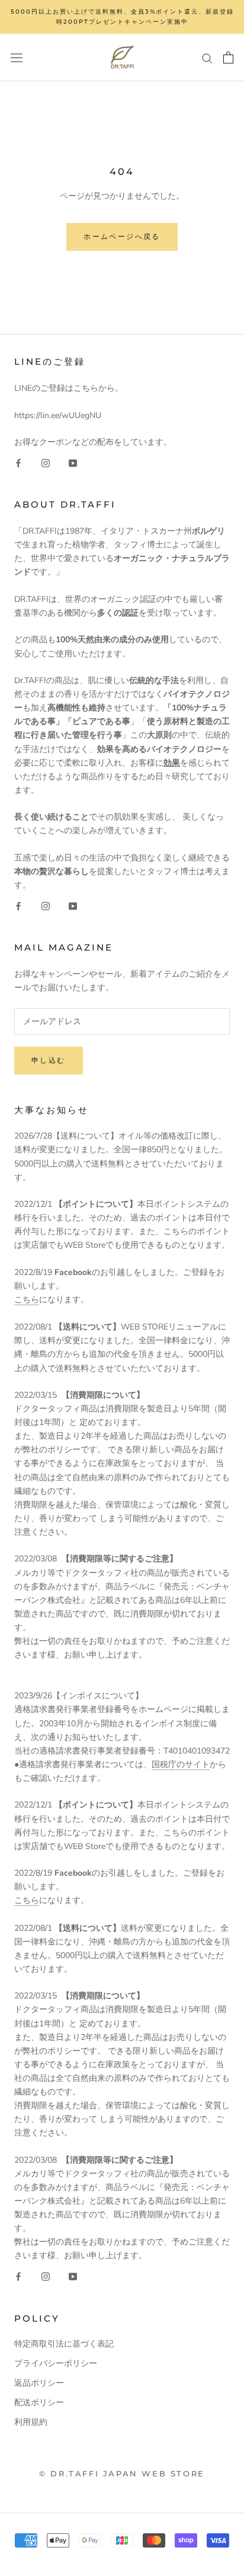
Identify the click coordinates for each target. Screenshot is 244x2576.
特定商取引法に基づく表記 (64, 2344)
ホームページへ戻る (122, 236)
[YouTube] (73, 462)
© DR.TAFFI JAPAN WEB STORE (122, 2473)
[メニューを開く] (17, 57)
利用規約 (31, 2422)
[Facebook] (18, 462)
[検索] (207, 58)
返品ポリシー (39, 2383)
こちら (27, 1300)
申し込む (49, 1060)
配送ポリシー (39, 2403)
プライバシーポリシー (56, 2363)
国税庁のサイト (181, 1764)
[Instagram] (46, 462)
